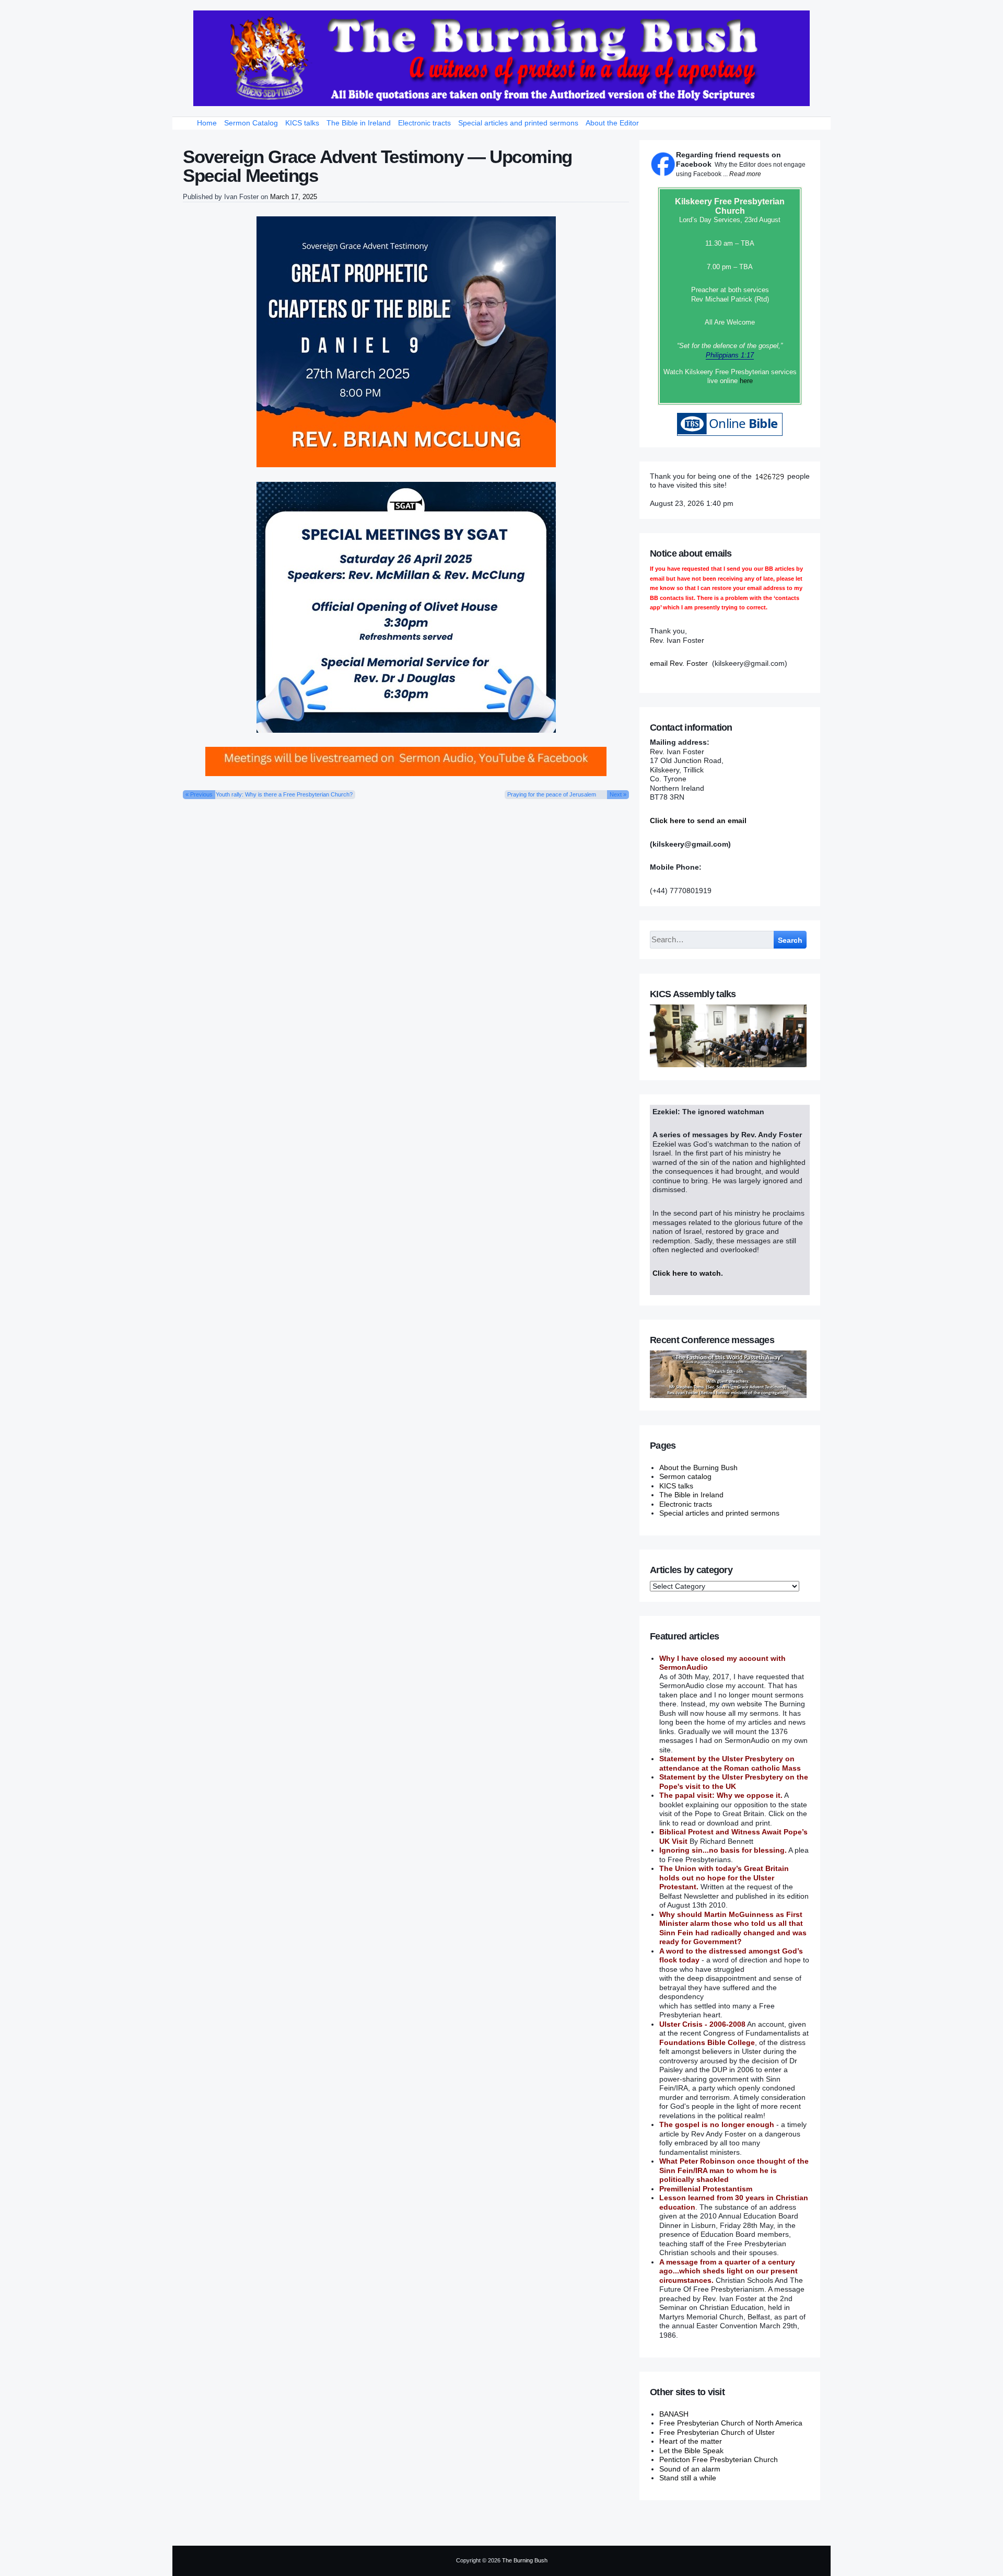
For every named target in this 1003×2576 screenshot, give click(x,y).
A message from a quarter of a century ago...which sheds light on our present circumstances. (728, 2271)
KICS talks (302, 123)
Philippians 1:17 (730, 355)
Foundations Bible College (707, 2042)
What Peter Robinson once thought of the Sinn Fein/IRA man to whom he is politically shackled (734, 2170)
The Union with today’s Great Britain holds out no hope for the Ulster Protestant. (724, 1878)
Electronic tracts (424, 123)
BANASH (674, 2414)
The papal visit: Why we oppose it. (721, 1795)
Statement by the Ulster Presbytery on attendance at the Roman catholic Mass (730, 1763)
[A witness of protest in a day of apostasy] (501, 58)
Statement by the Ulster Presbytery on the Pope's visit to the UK (734, 1782)
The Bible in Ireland (359, 123)
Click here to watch (687, 1273)
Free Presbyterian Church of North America (731, 2423)
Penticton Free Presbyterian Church (719, 2459)
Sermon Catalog (251, 123)
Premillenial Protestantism (706, 2189)
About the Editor (612, 123)
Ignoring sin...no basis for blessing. (723, 1850)
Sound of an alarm (690, 2469)
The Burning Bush (525, 2560)
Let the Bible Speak (691, 2451)
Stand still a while (688, 2478)
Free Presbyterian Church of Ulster (717, 2432)
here (746, 381)
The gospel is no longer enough (717, 2124)
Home (207, 123)
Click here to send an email (698, 821)
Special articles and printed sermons (518, 123)
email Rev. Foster (679, 663)
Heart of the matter (691, 2441)
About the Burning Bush (698, 1468)
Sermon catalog (685, 1476)
